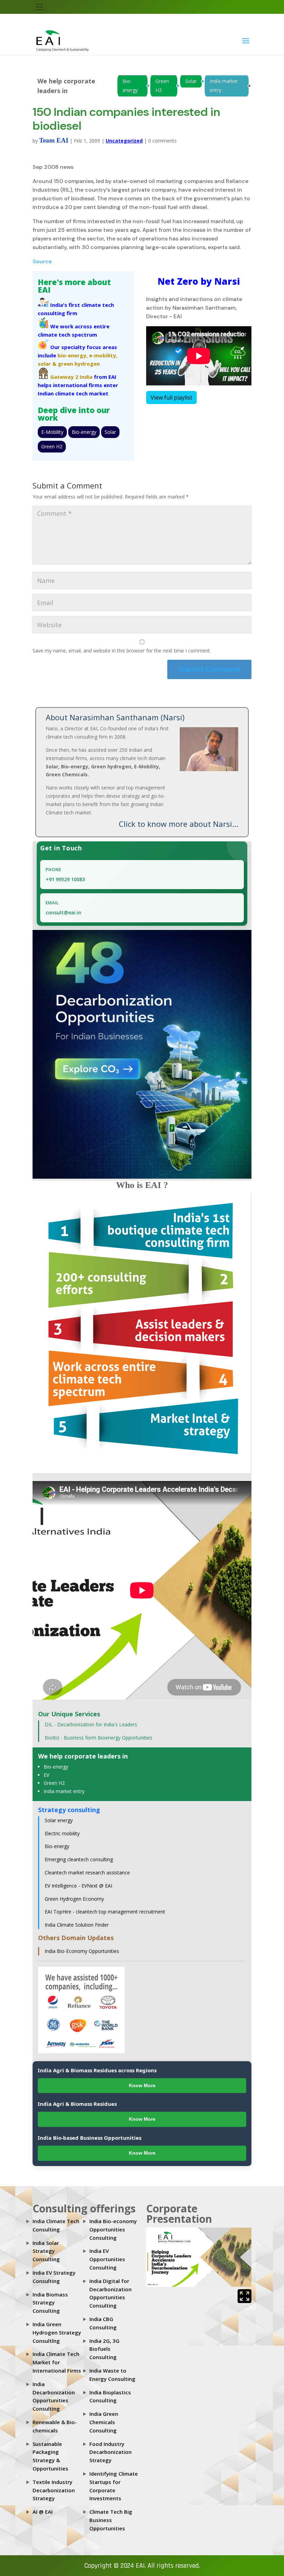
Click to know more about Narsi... (179, 824)
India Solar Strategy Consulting (46, 2251)
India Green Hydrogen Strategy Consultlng (57, 2332)
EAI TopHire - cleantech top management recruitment (105, 1912)
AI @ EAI (43, 2512)
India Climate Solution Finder (77, 1925)
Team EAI (54, 140)
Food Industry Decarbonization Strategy (110, 2452)
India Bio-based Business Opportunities (90, 2138)
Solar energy (59, 1820)
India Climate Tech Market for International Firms (57, 2362)
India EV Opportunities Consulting (107, 2259)
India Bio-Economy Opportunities (82, 1951)
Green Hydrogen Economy (74, 1899)
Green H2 (162, 86)
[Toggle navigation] (39, 7)
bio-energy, (73, 355)
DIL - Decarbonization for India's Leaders (91, 1724)
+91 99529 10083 (65, 879)
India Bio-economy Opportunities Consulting (113, 2229)
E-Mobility (52, 432)
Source (42, 261)
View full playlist (171, 398)
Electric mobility (62, 1833)
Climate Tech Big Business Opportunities (111, 2520)
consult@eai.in (64, 912)
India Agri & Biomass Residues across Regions (97, 2070)
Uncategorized (124, 141)
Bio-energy (130, 86)
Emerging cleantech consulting (79, 1859)
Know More (142, 2085)
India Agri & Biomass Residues (77, 2104)
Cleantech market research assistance (87, 1872)
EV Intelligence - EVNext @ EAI (78, 1886)
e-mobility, (103, 355)
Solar (191, 81)
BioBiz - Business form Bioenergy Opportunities (99, 1738)
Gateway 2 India (71, 377)
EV (46, 1775)
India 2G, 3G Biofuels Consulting (104, 2349)
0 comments (162, 141)
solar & (47, 364)
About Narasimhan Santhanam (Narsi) (115, 717)
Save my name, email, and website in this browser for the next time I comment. (122, 651)
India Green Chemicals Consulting (104, 2422)
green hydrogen (79, 364)
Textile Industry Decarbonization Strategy (54, 2490)
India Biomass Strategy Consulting (50, 2303)
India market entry (224, 86)
